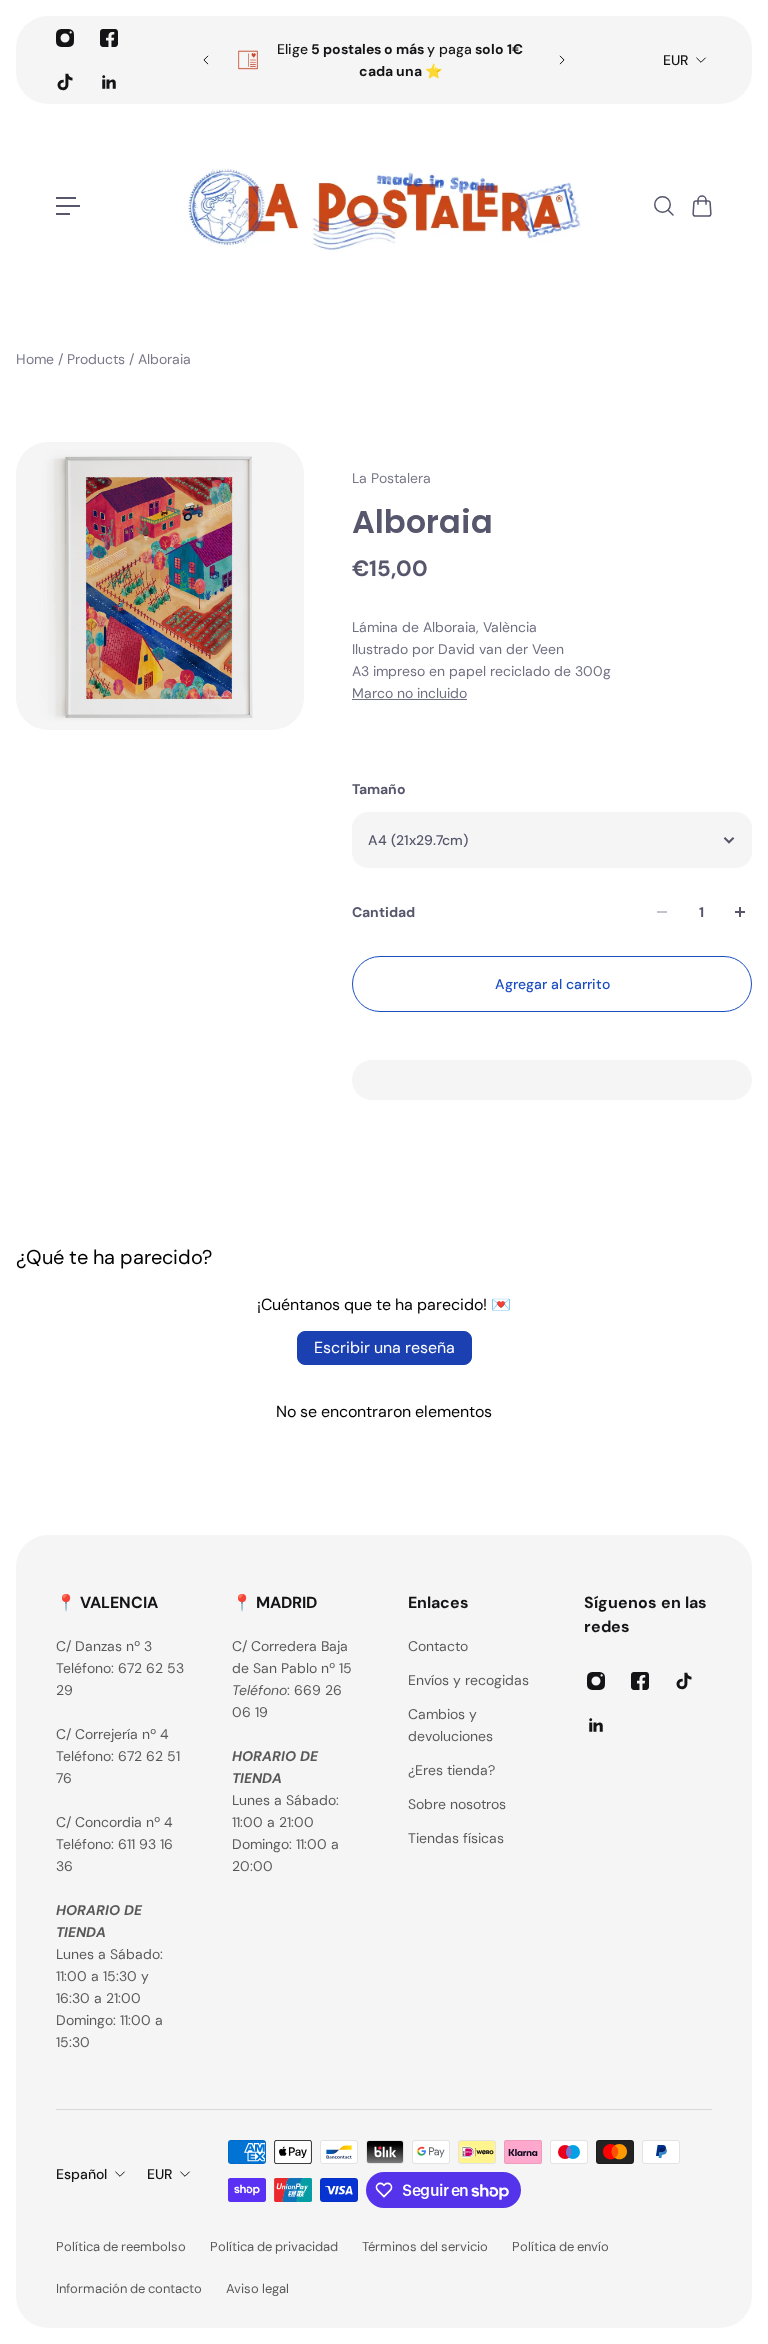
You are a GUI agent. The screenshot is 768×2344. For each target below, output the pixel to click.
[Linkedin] (109, 82)
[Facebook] (109, 38)
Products (98, 359)
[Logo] (384, 206)
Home (37, 359)
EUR (675, 60)
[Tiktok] (65, 82)
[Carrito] (701, 206)
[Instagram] (65, 38)
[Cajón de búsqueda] (663, 206)
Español (81, 2174)
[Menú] (68, 206)
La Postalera (391, 478)
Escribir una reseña (384, 1347)
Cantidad (383, 912)
